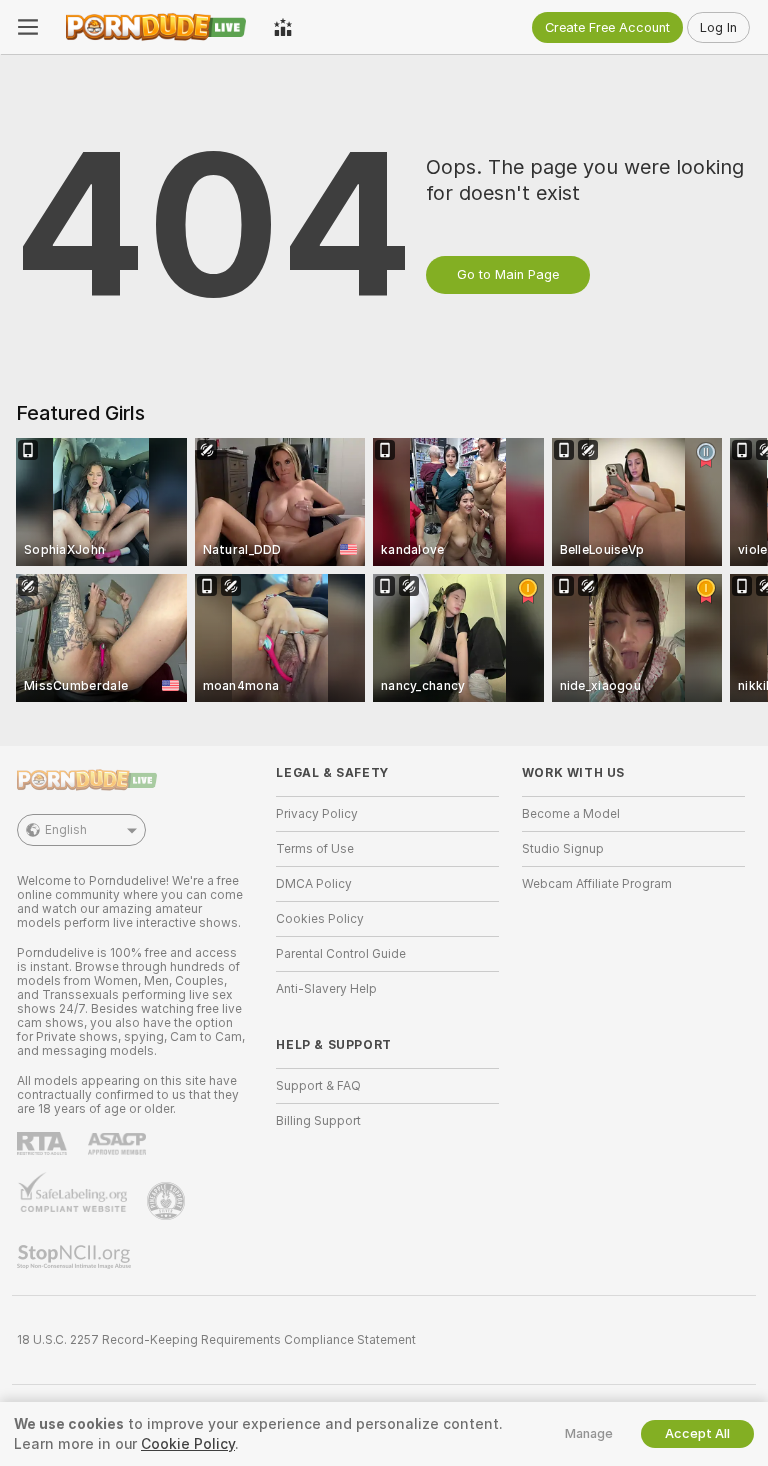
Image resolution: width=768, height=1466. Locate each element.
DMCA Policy (314, 884)
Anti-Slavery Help (326, 989)
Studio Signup (563, 849)
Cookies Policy (320, 919)
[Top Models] (283, 27)
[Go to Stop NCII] (76, 1257)
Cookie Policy (188, 1444)
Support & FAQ (318, 1086)
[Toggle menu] (28, 27)
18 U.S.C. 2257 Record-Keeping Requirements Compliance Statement (216, 1340)
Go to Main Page (508, 274)
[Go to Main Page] (156, 27)
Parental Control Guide (341, 954)
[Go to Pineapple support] (168, 1201)
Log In (718, 27)
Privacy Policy (317, 814)
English (66, 830)
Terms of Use (315, 849)
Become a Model (571, 814)
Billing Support (318, 1121)
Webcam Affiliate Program (597, 884)
